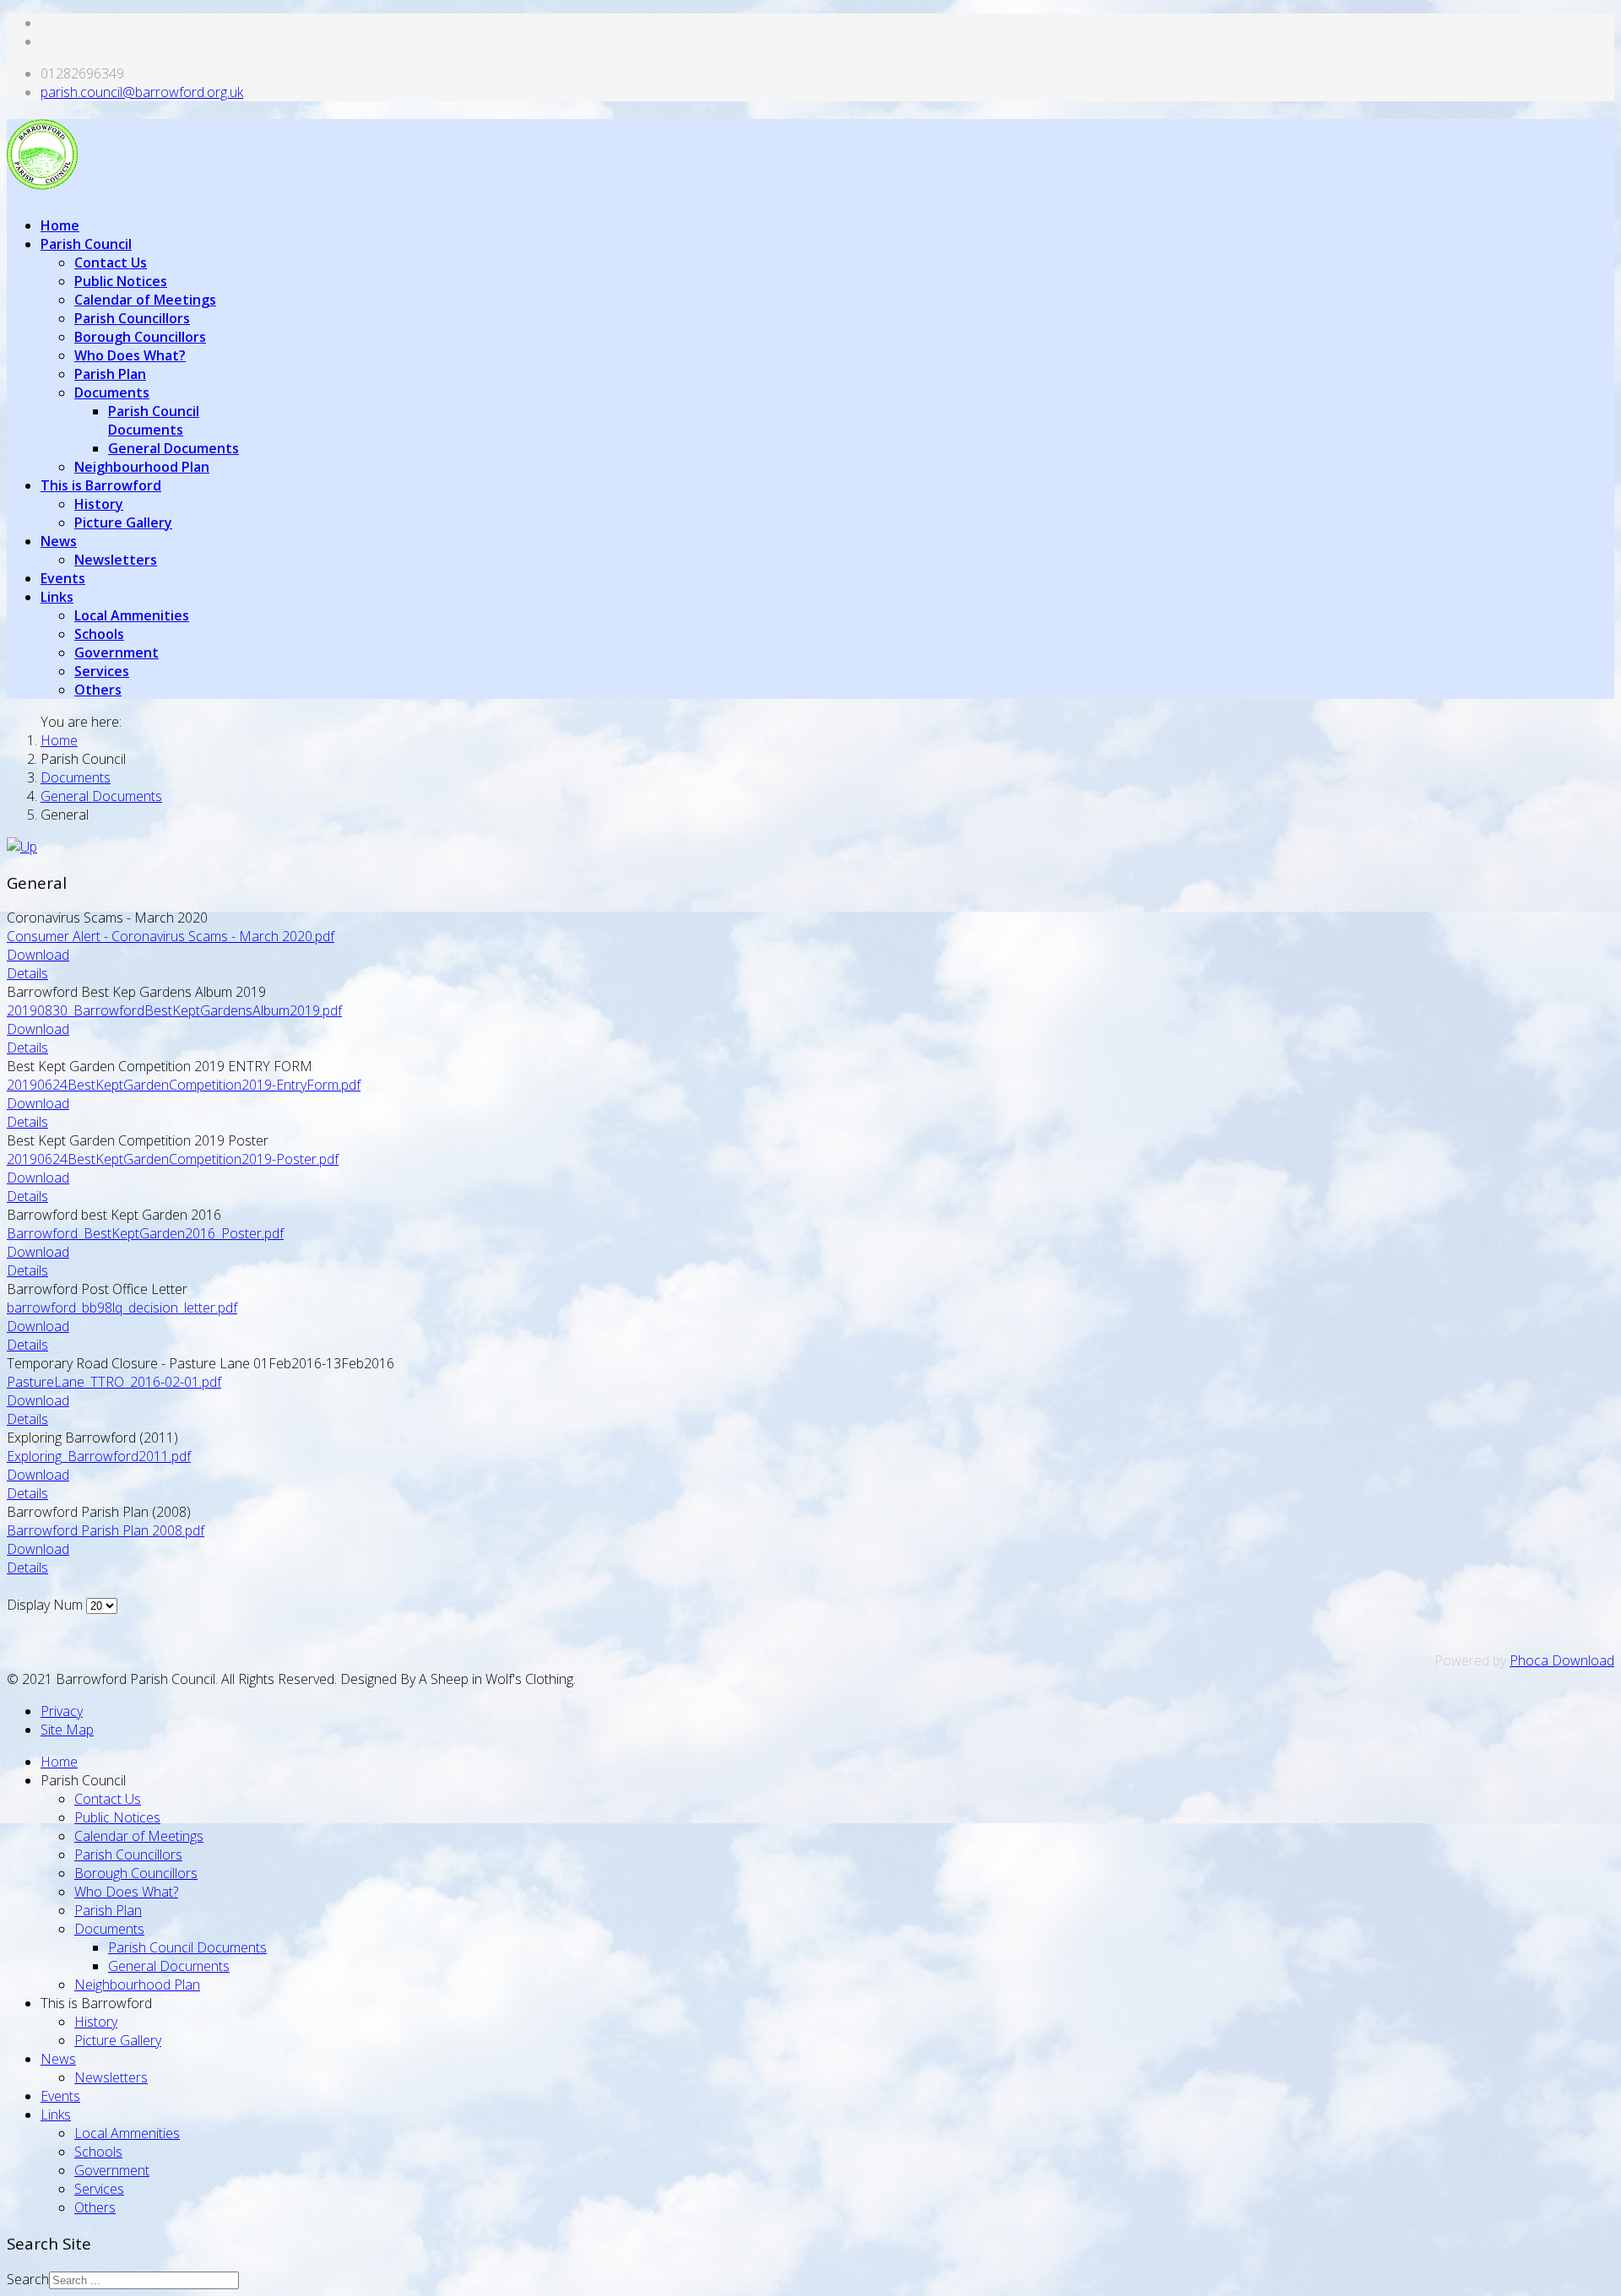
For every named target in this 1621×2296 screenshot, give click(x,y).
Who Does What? (130, 355)
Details (27, 973)
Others (98, 690)
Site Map (67, 1730)
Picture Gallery (123, 523)
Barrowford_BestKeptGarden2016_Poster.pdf (145, 1233)
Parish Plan (110, 374)
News (59, 541)
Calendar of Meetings (145, 300)
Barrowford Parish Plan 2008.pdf (106, 1530)
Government (117, 653)
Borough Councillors (140, 337)
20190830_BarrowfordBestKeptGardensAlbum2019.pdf (174, 1010)
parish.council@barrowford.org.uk (142, 92)
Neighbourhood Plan (142, 467)
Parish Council (86, 244)
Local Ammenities (132, 615)
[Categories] (22, 847)
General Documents (173, 448)
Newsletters (116, 560)
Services (102, 671)
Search (28, 2279)
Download (38, 955)
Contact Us (111, 263)
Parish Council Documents (154, 420)
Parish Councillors (132, 318)
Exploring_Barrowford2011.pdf (99, 1456)
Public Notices (121, 281)
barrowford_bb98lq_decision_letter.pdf (122, 1308)
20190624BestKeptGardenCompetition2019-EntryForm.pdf (184, 1085)
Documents (112, 393)
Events (63, 578)
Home (60, 225)
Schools (99, 634)
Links (57, 597)
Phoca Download (1562, 1660)
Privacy (62, 1711)
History (99, 504)
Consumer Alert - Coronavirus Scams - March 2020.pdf (171, 936)
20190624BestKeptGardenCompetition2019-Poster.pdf (173, 1159)
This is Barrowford (101, 485)
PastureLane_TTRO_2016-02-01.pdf (114, 1382)
